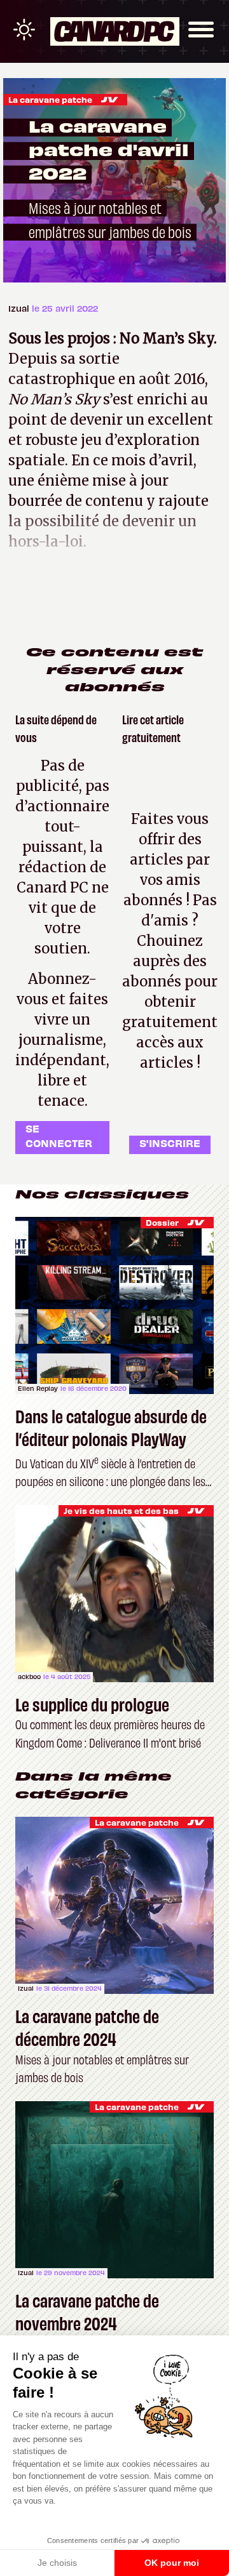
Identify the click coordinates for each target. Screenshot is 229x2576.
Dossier (162, 1222)
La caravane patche (50, 99)
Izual (20, 308)
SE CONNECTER (59, 1135)
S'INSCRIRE (170, 1143)
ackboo (29, 1676)
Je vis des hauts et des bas (121, 1510)
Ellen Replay (38, 1388)
